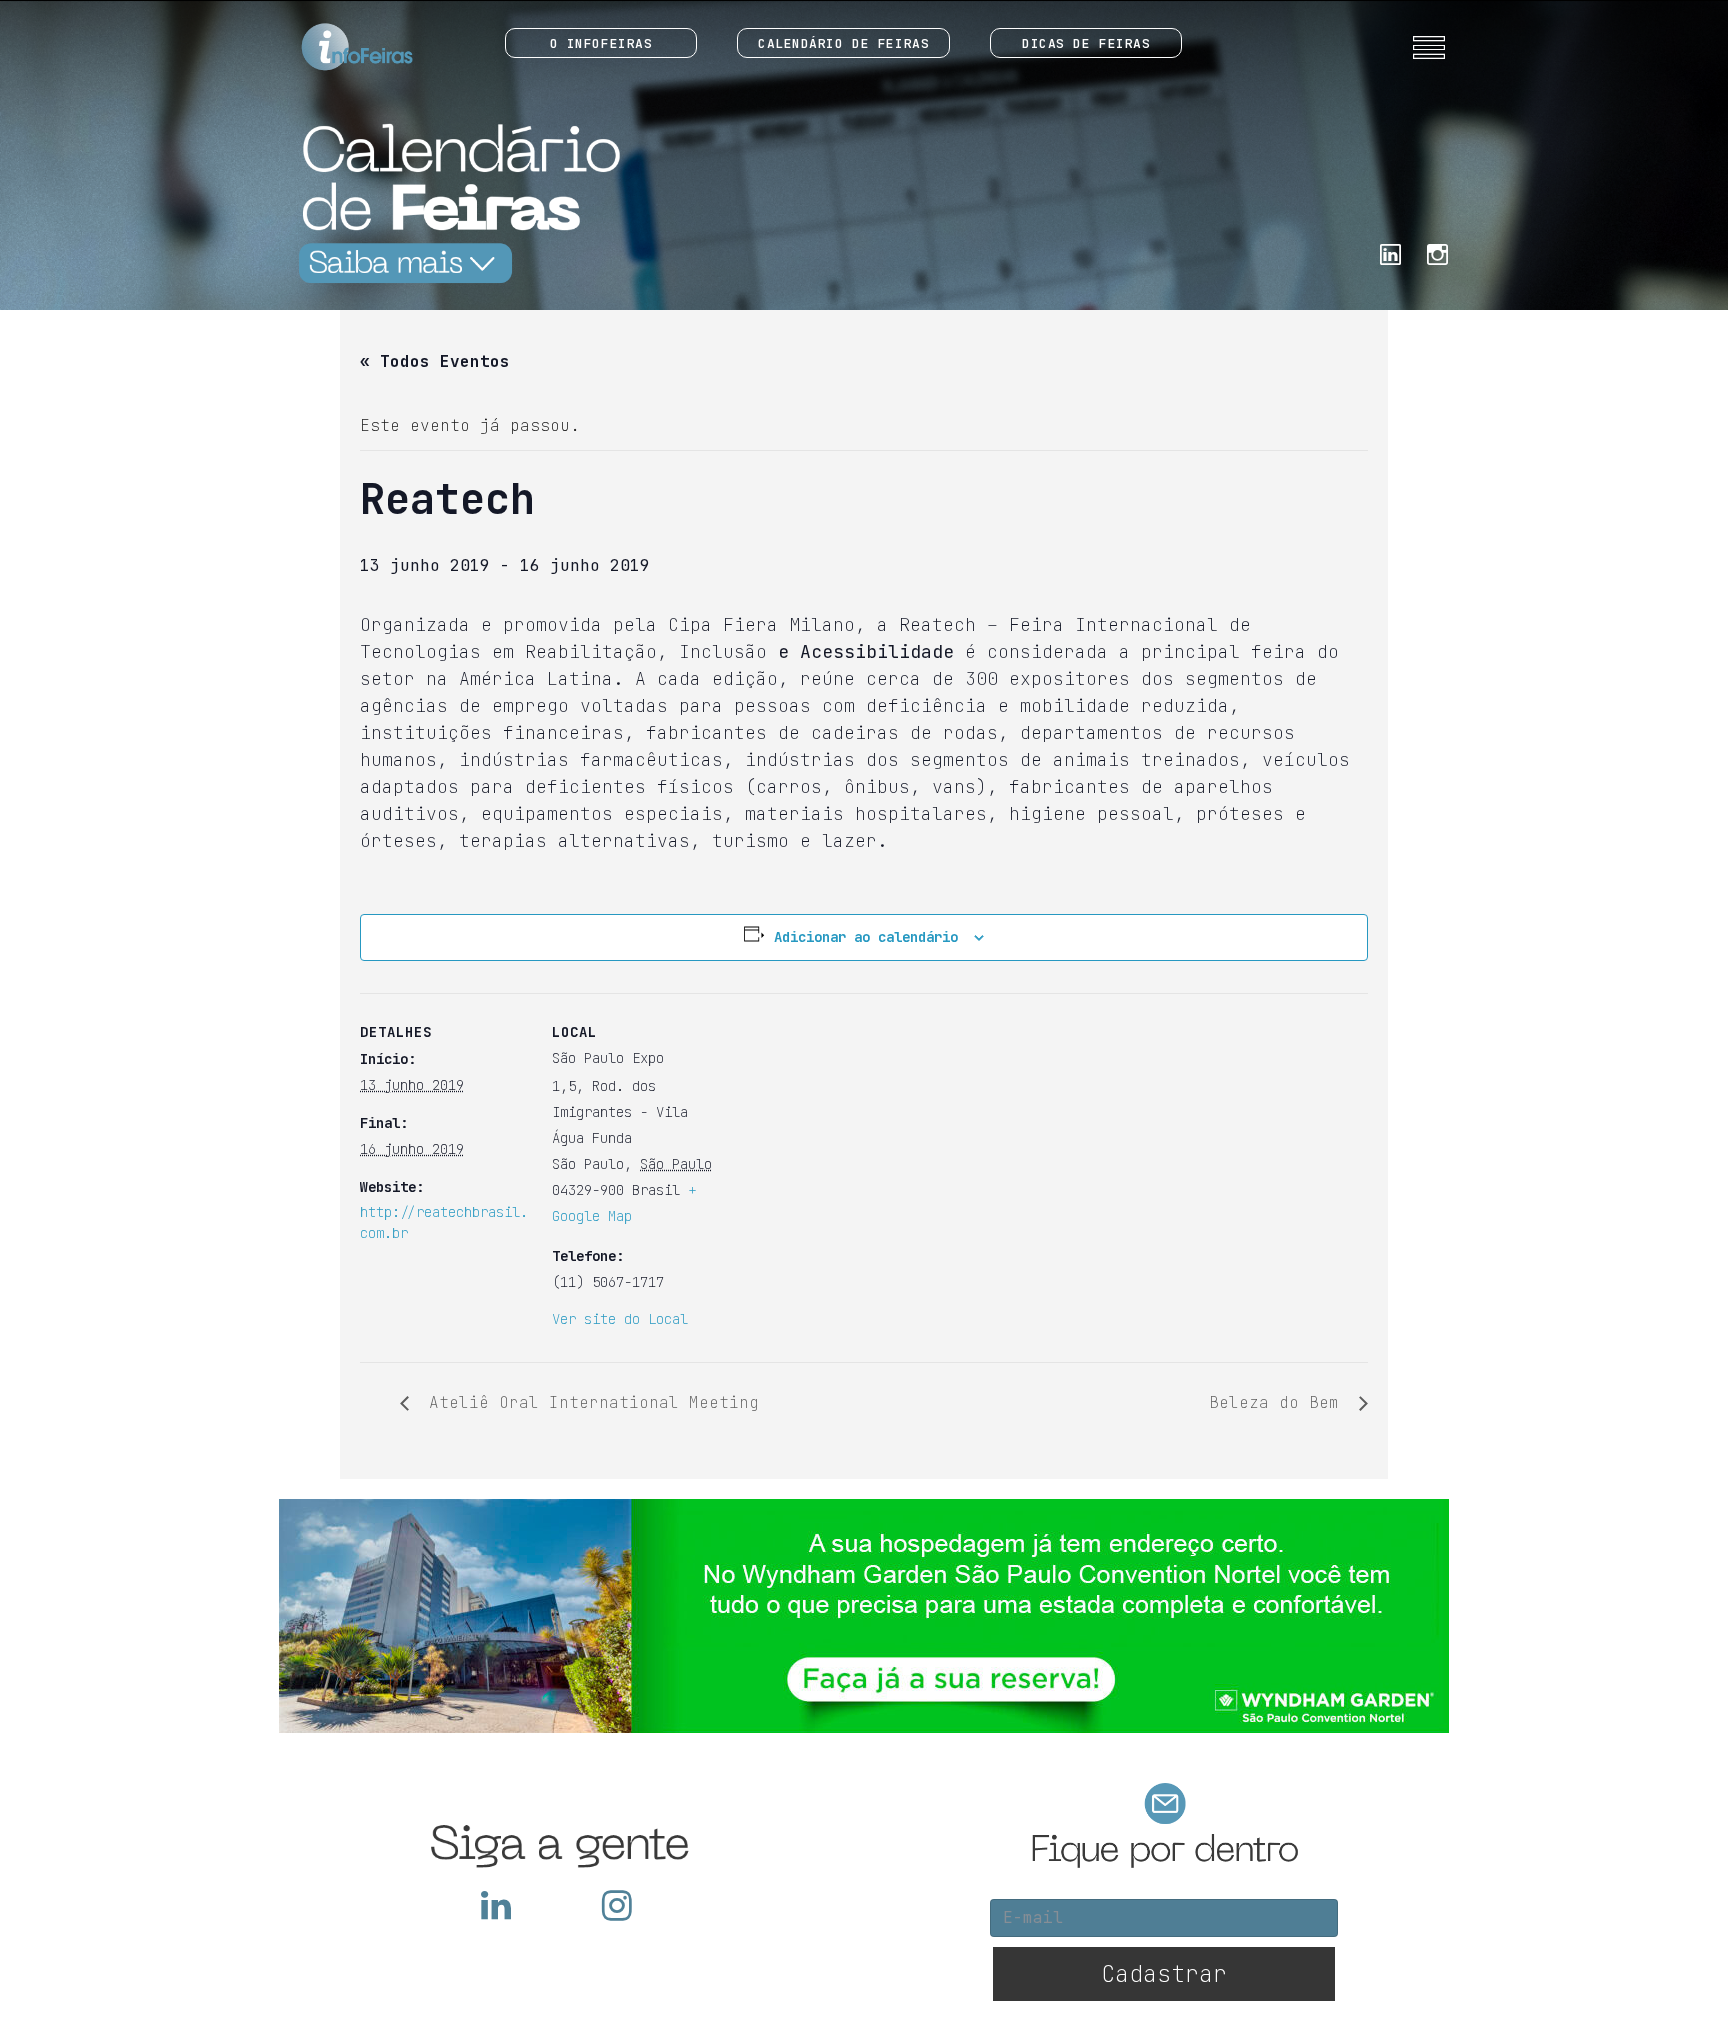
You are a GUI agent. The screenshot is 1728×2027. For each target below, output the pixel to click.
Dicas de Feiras (1086, 43)
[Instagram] (1437, 252)
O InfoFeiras (601, 43)
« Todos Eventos (435, 361)
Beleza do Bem (1279, 1402)
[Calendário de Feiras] (454, 202)
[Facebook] (1390, 252)
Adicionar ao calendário (866, 937)
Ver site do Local (620, 1319)
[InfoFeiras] (338, 47)
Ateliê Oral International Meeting (589, 1402)
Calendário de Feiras (843, 43)
